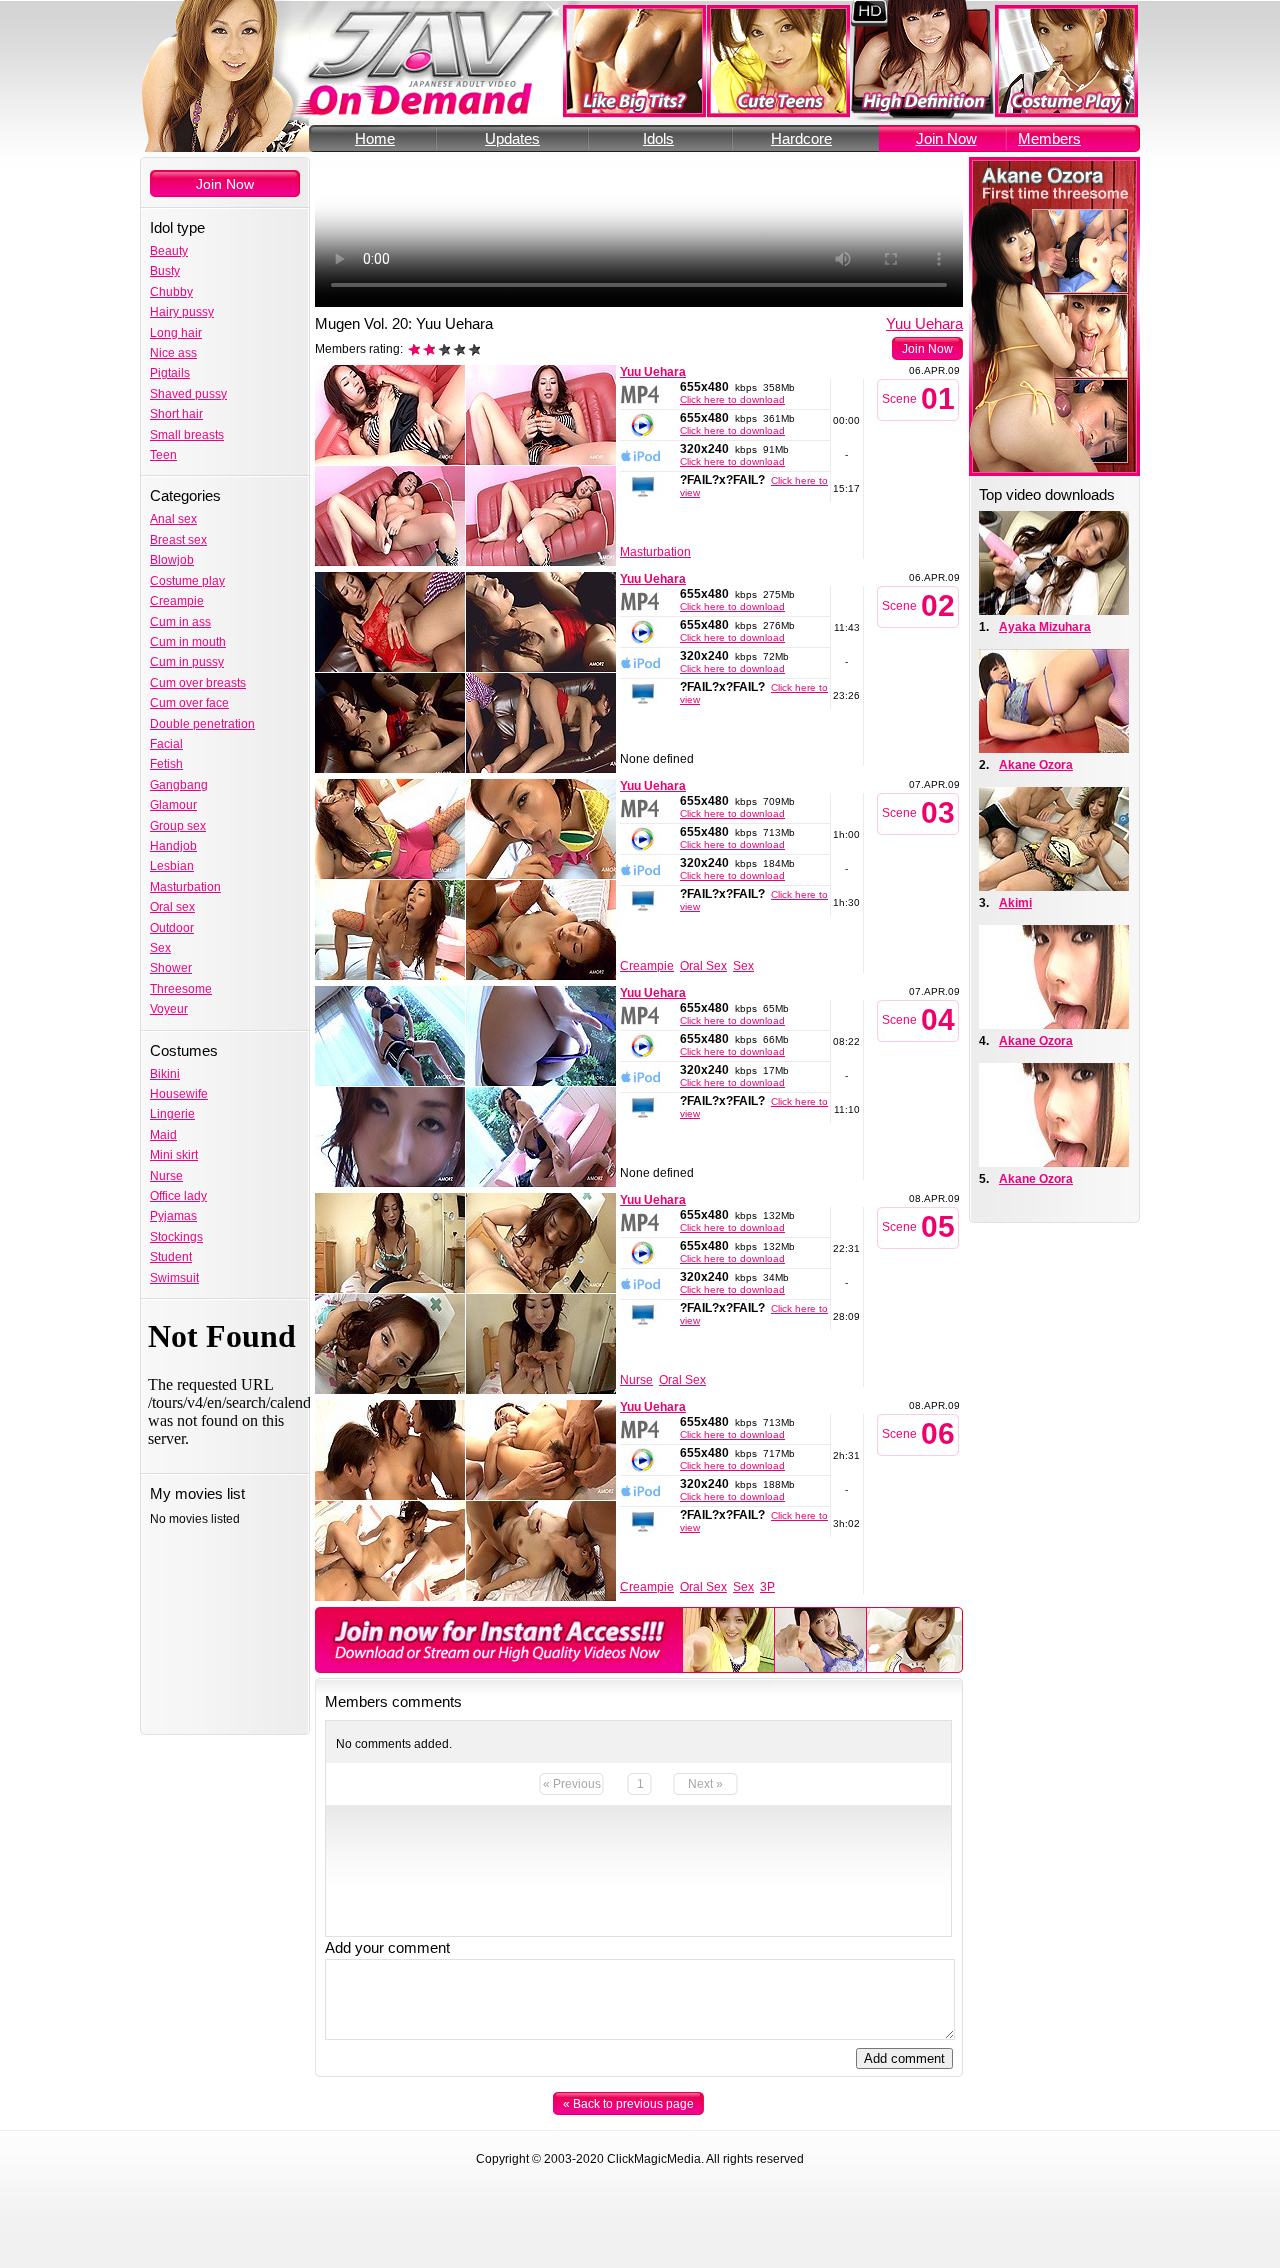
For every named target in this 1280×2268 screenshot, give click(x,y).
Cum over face (189, 703)
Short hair (176, 414)
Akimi (1015, 903)
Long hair (176, 333)
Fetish (166, 764)
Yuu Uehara (924, 323)
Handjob (173, 846)
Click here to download (732, 399)
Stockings (176, 1237)
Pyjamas (173, 1216)
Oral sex (172, 907)
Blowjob (172, 560)
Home (375, 138)
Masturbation (185, 887)
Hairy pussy (182, 312)
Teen (163, 455)
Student (171, 1257)
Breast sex (178, 540)
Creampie (177, 601)
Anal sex (173, 519)
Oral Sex (703, 966)
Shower (171, 968)
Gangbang (179, 785)
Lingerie (172, 1114)
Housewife (179, 1094)
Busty (165, 271)
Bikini (165, 1074)
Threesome (181, 989)
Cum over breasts (198, 683)
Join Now (946, 138)
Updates (512, 138)
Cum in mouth (188, 642)
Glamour (173, 805)
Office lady (178, 1196)
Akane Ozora (1036, 765)
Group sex (178, 826)
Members (1049, 138)
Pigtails (170, 373)
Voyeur (169, 1009)
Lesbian (172, 866)
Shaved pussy (188, 394)
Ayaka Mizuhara (1045, 627)
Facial (166, 744)
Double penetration (202, 724)
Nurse (166, 1176)
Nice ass (173, 353)
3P (767, 1587)
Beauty (169, 251)
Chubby (171, 292)
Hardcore (801, 138)
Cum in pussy (187, 662)
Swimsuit (174, 1278)
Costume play (187, 581)
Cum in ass (180, 622)
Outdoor (172, 928)
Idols (658, 138)
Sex (160, 948)
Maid (163, 1135)
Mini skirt (174, 1155)
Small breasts (187, 435)
